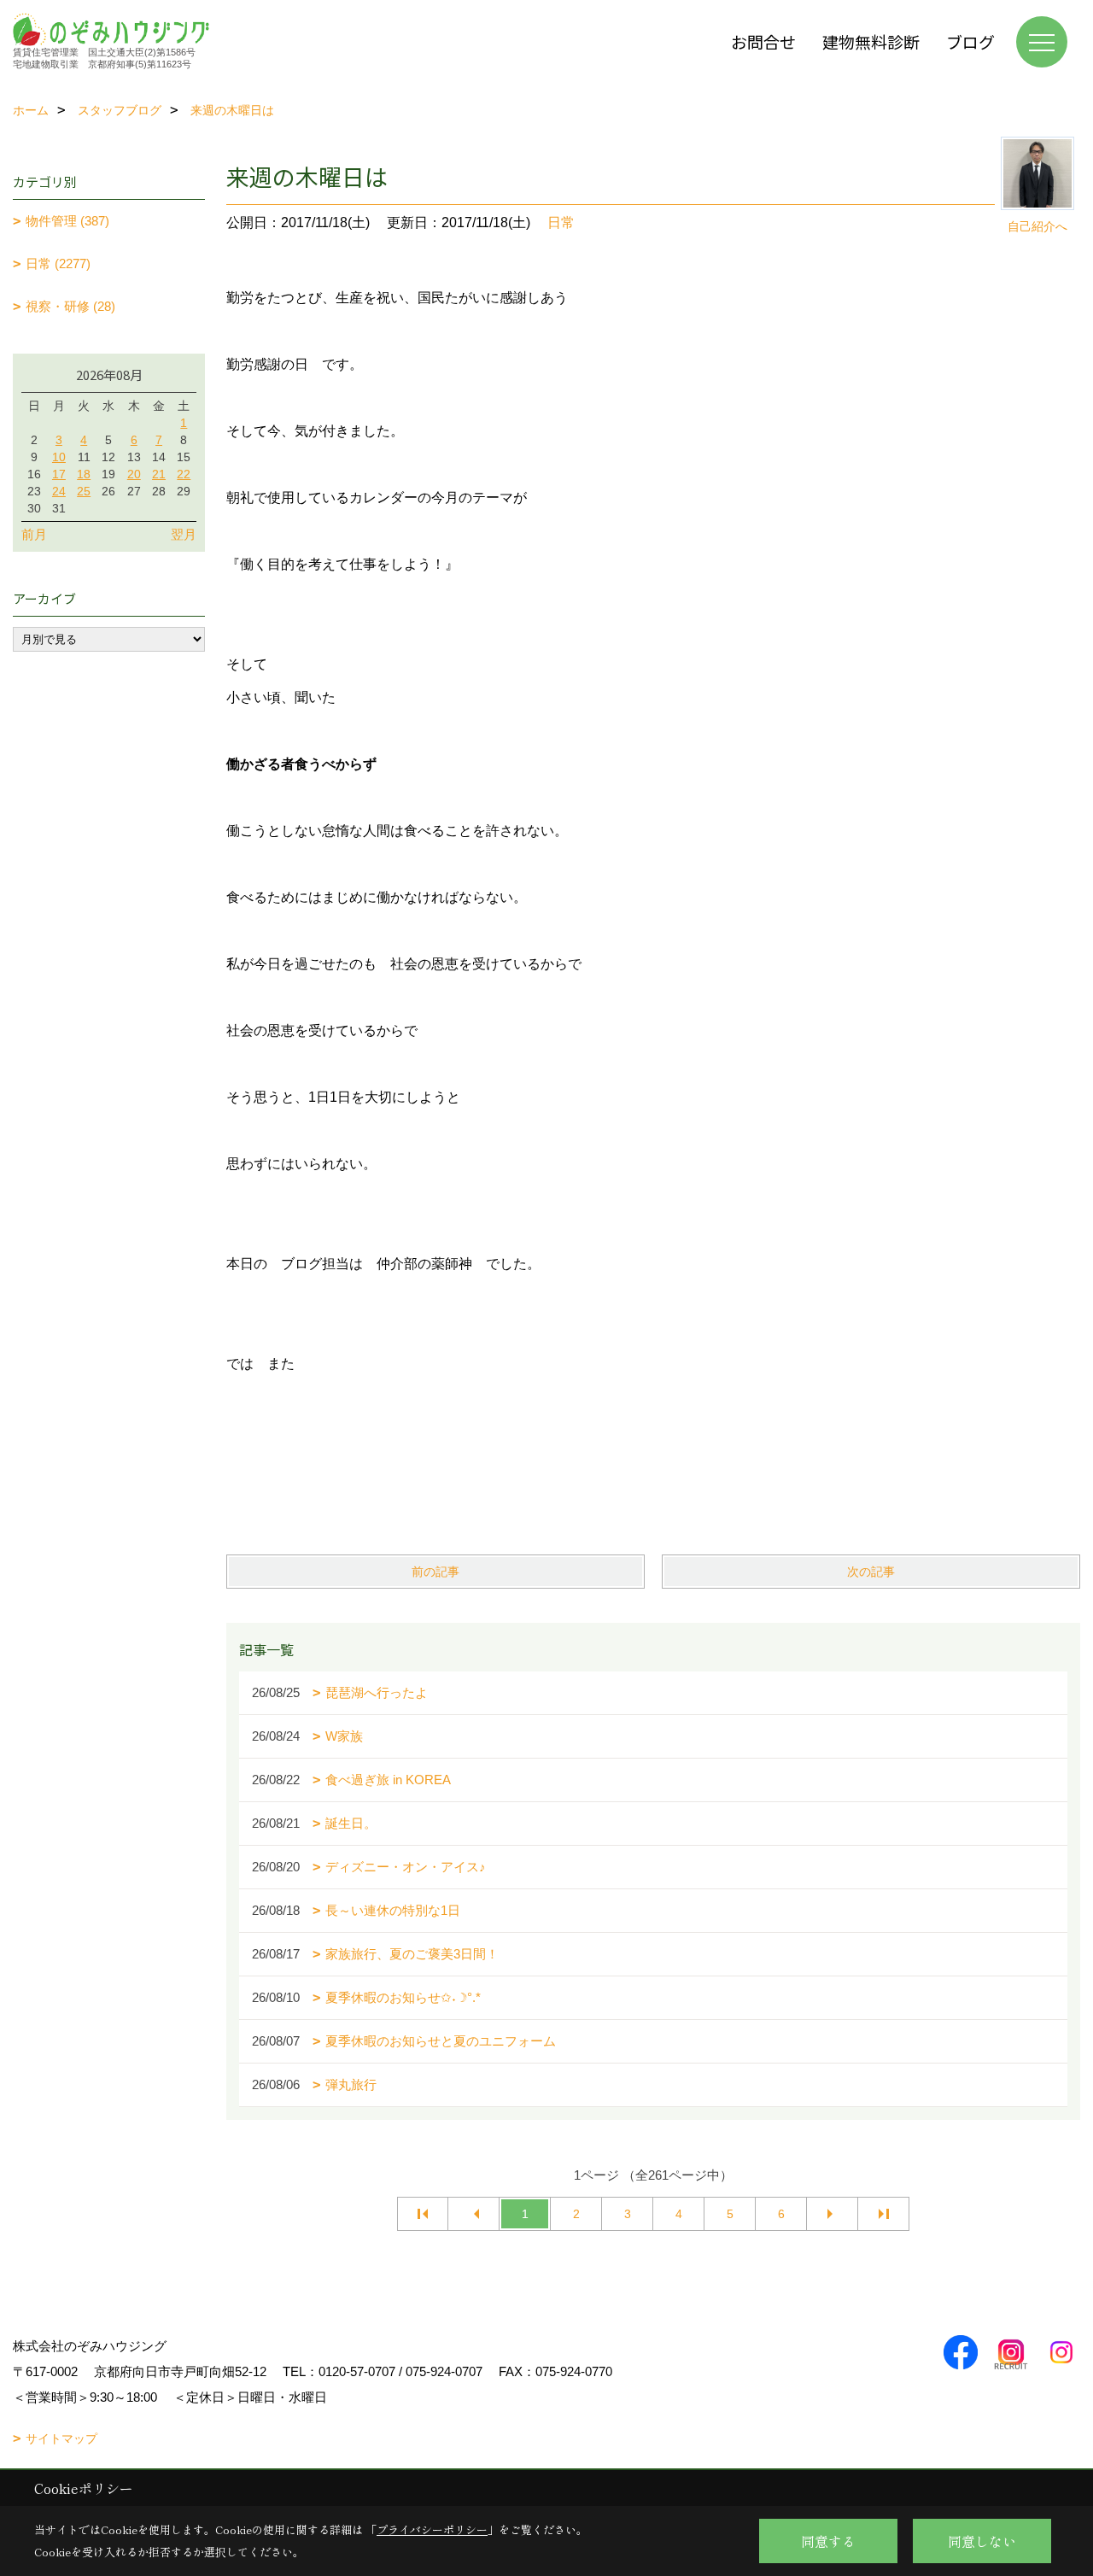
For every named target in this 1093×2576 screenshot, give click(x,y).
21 (159, 474)
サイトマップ (61, 2438)
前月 (34, 534)
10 (59, 457)
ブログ (970, 41)
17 (59, 474)
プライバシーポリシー (432, 2529)
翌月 (184, 534)
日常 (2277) (58, 263)
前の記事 (435, 1572)
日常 (561, 222)
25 (84, 491)
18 (84, 474)
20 (134, 474)
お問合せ (763, 41)
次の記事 (871, 1572)
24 (59, 491)
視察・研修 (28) (70, 306)
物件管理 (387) (67, 221)
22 (184, 474)
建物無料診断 (871, 41)
